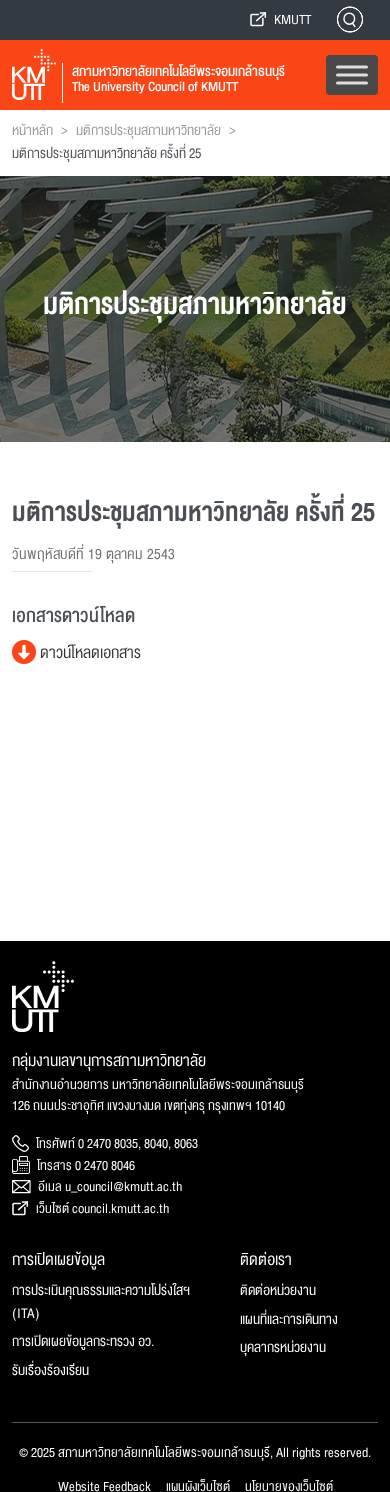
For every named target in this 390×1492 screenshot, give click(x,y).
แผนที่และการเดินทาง (289, 1319)
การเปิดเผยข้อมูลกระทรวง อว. (83, 1341)
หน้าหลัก (32, 131)
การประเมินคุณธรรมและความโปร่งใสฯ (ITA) (101, 1302)
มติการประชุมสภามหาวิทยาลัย (148, 131)
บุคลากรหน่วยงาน (283, 1347)
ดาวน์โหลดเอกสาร (88, 653)
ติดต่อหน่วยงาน (278, 1290)
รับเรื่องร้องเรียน (50, 1370)
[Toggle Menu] (352, 74)
